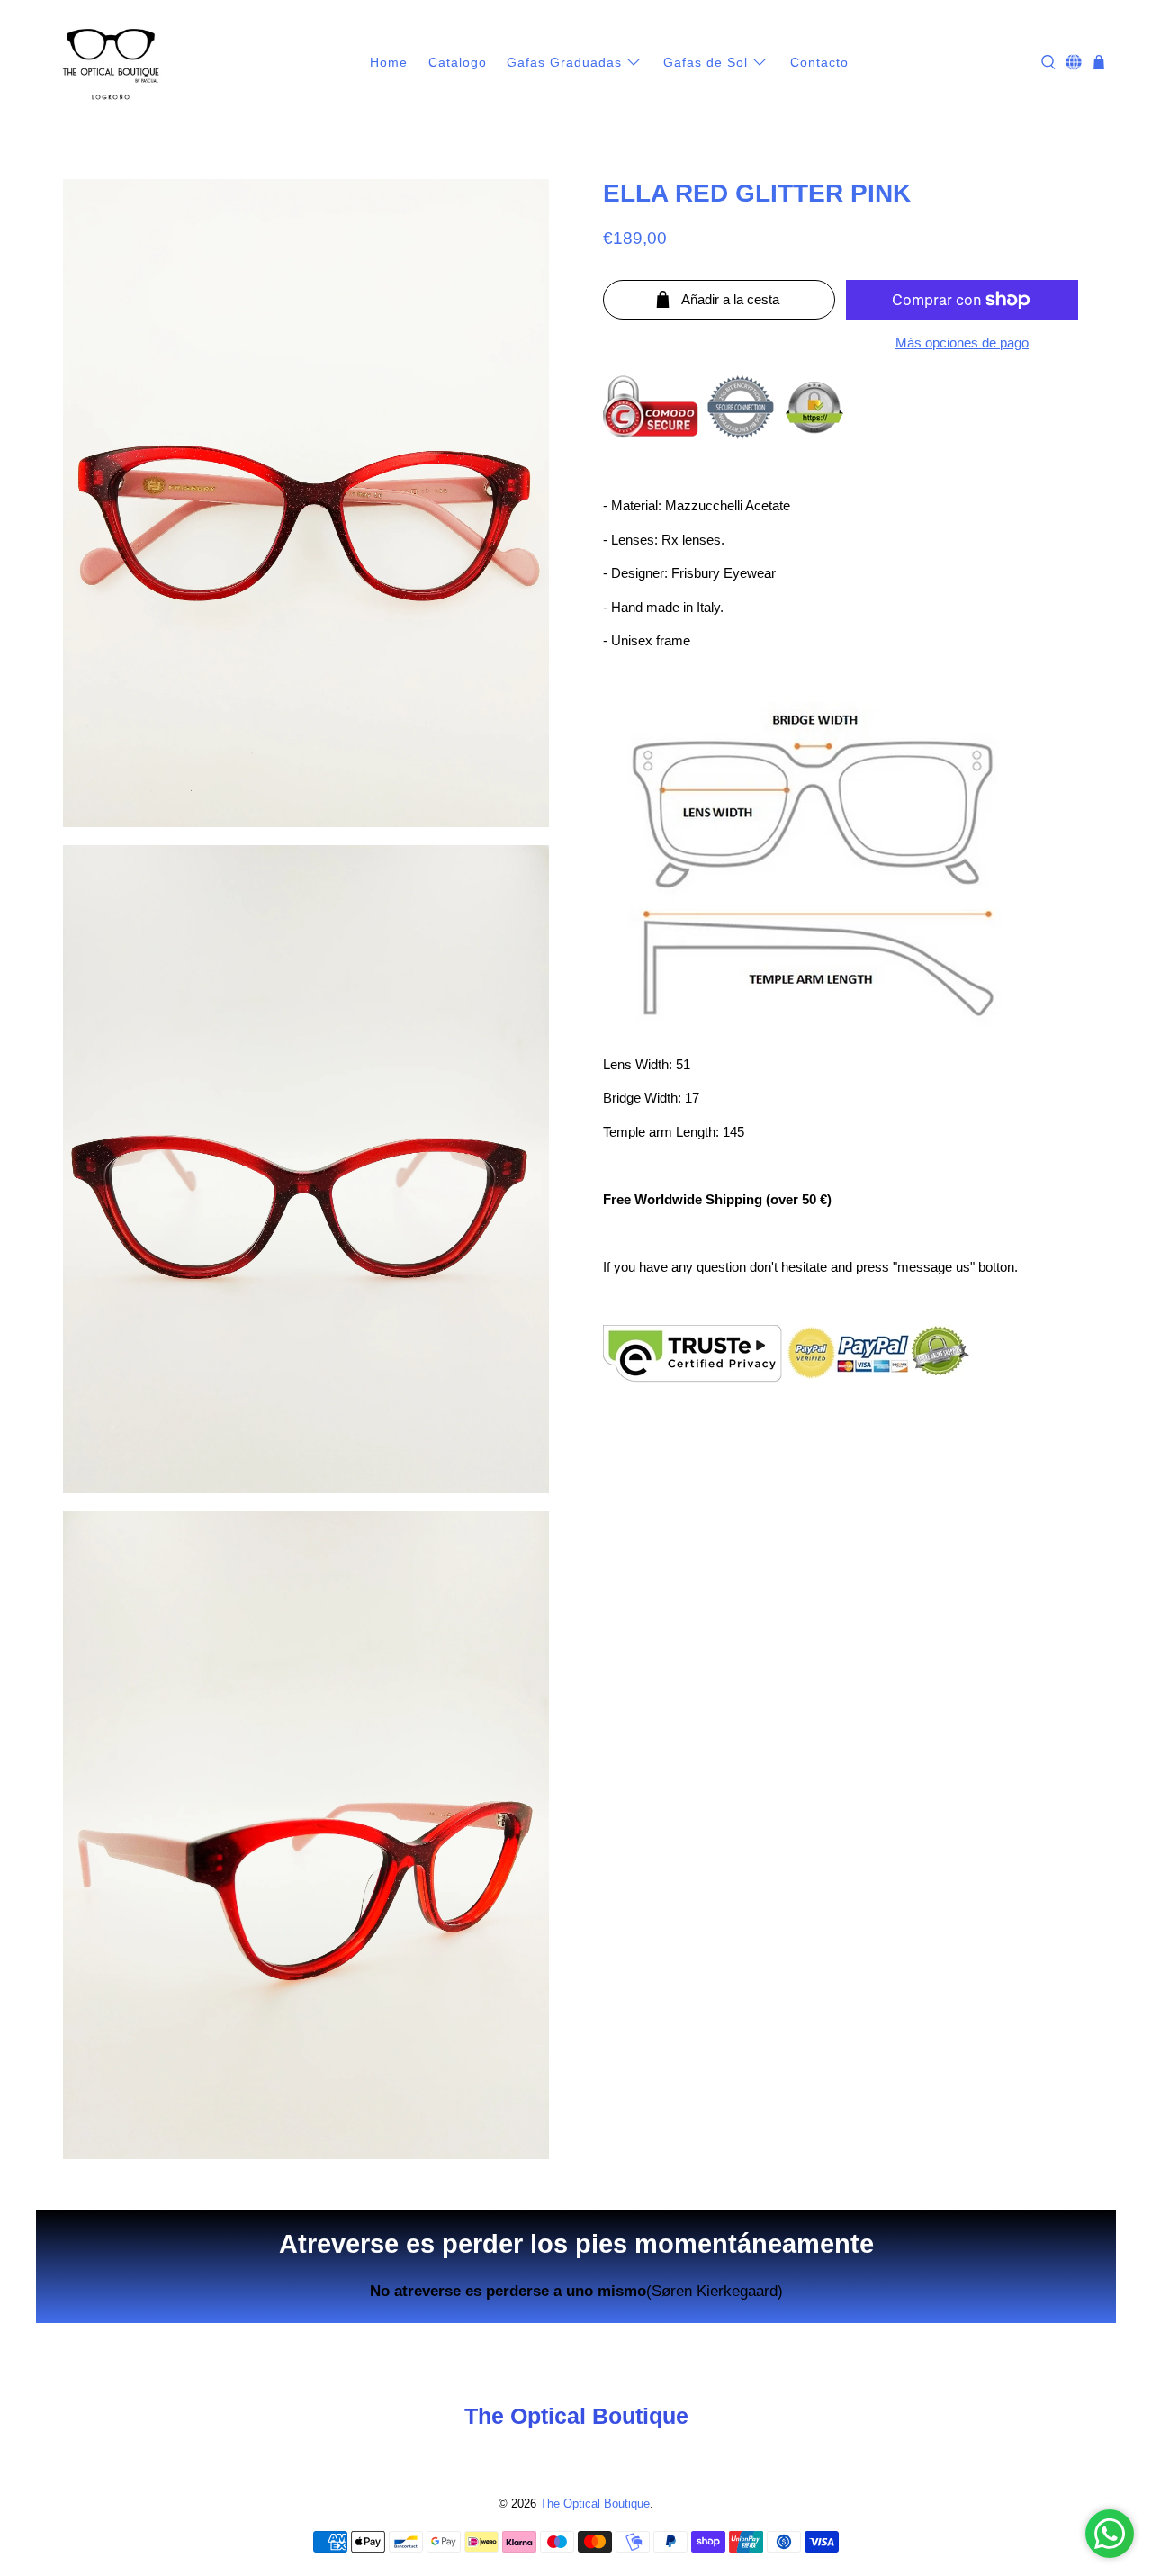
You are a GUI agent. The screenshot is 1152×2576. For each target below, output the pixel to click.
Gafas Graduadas (564, 62)
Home (389, 62)
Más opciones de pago (962, 342)
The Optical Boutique (595, 2504)
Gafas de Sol (706, 62)
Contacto (819, 62)
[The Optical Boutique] (111, 63)
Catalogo (458, 62)
